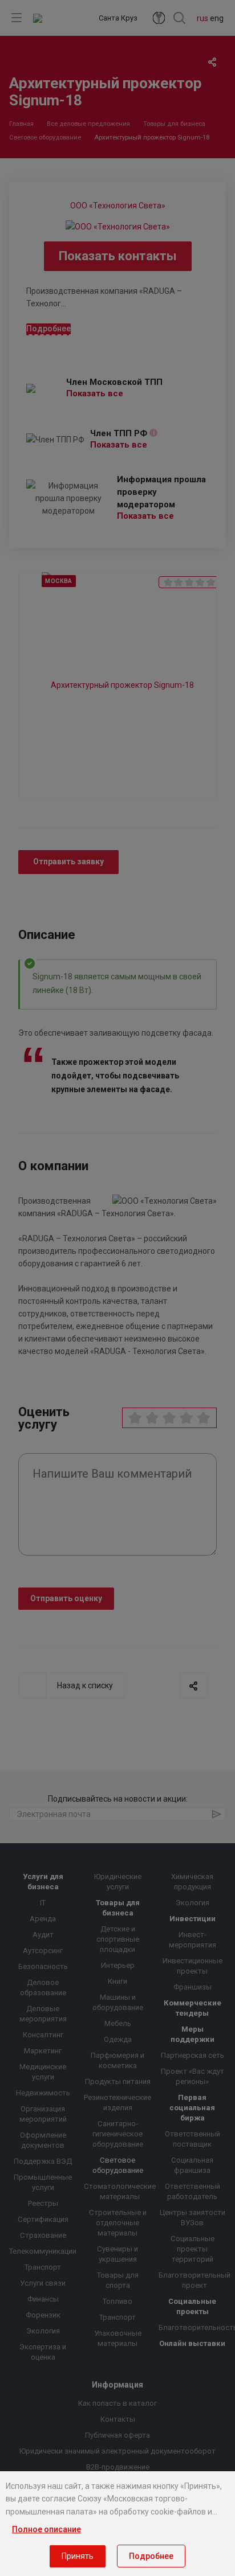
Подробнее (151, 2556)
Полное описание (46, 2529)
